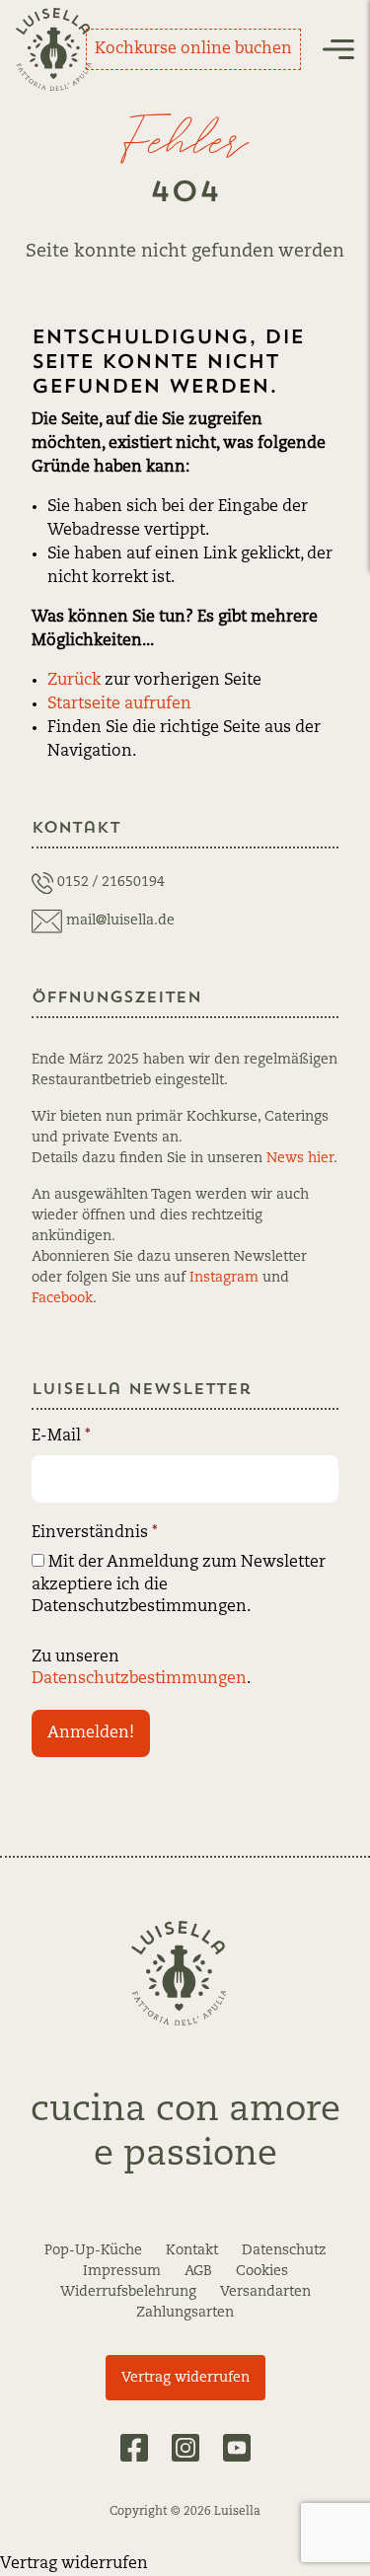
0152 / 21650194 (111, 882)
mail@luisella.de (120, 920)
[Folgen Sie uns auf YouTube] (237, 2448)
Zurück (74, 681)
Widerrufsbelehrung (128, 2292)
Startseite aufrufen (119, 704)
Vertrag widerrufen (185, 2378)
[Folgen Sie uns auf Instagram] (185, 2448)
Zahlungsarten (185, 2313)
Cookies (262, 2271)
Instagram (224, 1278)
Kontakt (192, 2250)
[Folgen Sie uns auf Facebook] (134, 2448)
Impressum (122, 2271)
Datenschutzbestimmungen (139, 1679)
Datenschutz (284, 2250)
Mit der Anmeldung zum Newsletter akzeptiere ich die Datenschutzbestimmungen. (179, 1585)
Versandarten (265, 2292)
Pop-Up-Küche (93, 2250)
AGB (198, 2271)
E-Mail (61, 1436)
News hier (300, 1158)
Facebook (62, 1298)
